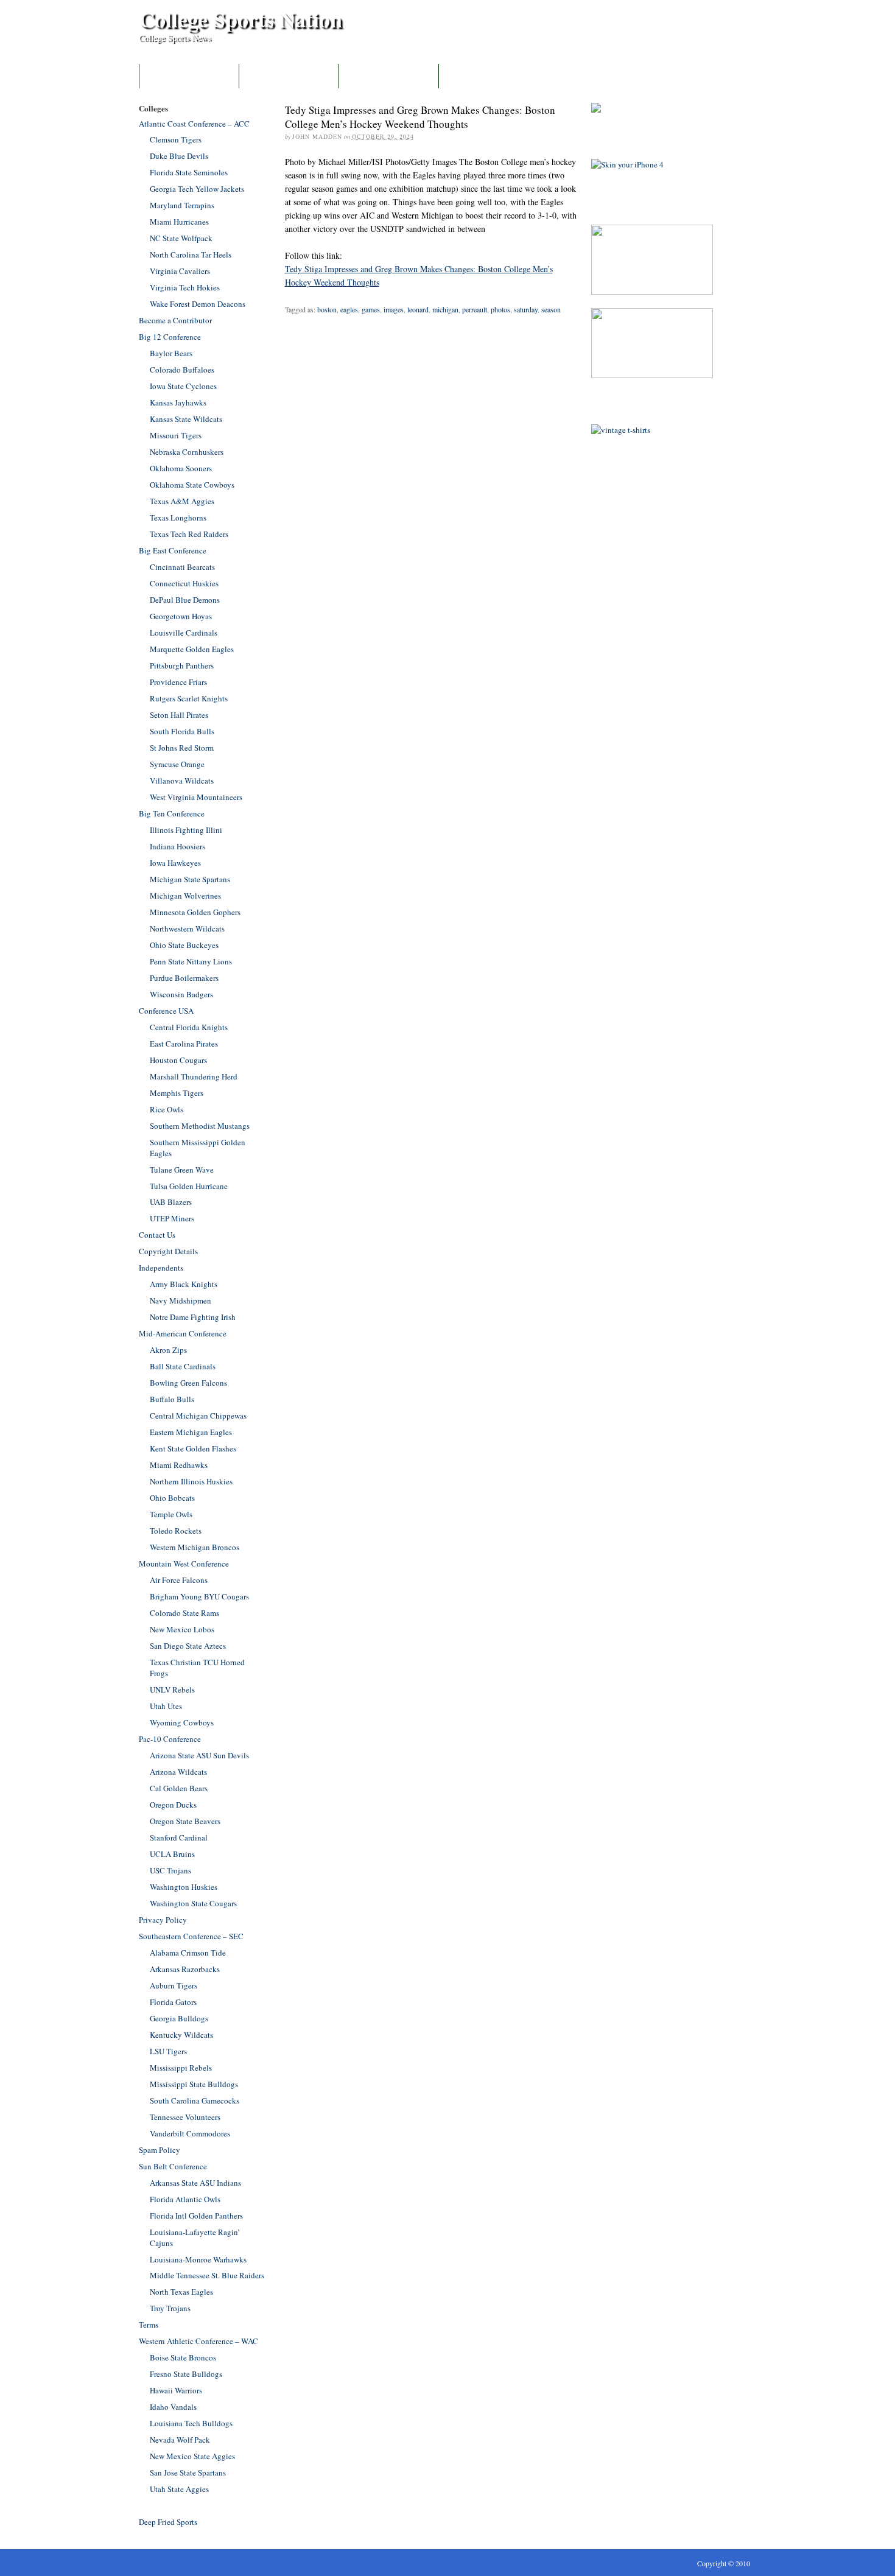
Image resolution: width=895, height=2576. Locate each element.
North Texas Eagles (181, 2292)
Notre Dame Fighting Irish (193, 1317)
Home (189, 76)
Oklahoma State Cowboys (192, 485)
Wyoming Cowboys (182, 1722)
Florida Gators (173, 2002)
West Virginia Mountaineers (196, 797)
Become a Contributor (289, 76)
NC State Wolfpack (181, 238)
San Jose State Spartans (188, 2472)
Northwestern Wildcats (187, 928)
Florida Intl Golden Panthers (196, 2216)
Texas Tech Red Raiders (189, 534)
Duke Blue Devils (179, 156)
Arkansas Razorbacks (185, 1969)
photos (500, 309)
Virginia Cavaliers (180, 271)
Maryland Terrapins (182, 205)
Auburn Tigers (174, 1985)
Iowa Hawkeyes (175, 863)
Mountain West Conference (184, 1563)
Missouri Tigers (176, 435)
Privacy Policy (163, 1920)
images (394, 309)
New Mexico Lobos (182, 1629)
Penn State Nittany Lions (191, 961)
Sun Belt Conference (173, 2166)
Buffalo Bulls (172, 1399)
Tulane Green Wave (182, 1170)
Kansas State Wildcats (186, 419)
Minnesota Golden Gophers (195, 912)
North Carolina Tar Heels (191, 254)
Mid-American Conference (183, 1333)
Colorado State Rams (184, 1613)
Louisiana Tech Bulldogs (191, 2423)
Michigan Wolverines (185, 896)
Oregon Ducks (173, 1805)
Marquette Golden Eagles (192, 649)
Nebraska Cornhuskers (187, 452)
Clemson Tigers (176, 139)
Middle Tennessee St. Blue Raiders (207, 2275)
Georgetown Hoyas (181, 616)
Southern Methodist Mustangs (200, 1126)
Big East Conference (173, 550)
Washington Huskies (184, 1887)
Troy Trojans (170, 2308)
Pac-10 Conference (170, 1739)
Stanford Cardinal (179, 1837)
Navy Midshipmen (181, 1300)
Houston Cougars (178, 1060)
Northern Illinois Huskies (191, 1481)
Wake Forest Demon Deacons (198, 304)
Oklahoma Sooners (181, 468)
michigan (445, 309)
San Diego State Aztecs (188, 1646)
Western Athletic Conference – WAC (198, 2341)
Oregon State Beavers (185, 1821)
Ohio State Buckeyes (184, 945)
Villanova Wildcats (182, 781)
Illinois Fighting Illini (186, 830)
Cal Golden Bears (179, 1788)
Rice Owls (167, 1109)
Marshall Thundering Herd (194, 1076)
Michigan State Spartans (190, 879)
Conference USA (166, 1011)
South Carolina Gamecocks (195, 2100)
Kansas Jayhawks (178, 402)
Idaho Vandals (173, 2407)
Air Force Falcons (179, 1580)
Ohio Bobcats (172, 1498)
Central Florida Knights (189, 1027)
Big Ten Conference (172, 813)
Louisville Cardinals (184, 633)
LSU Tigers (168, 2051)
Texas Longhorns (178, 518)
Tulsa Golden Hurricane (189, 1186)
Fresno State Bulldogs (186, 2374)
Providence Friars (178, 682)
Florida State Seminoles (189, 172)
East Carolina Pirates (184, 1044)
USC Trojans (170, 1870)
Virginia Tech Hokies (185, 287)
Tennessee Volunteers (185, 2117)
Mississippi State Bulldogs (194, 2084)
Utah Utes (166, 1706)
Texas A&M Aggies (182, 501)
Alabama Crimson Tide (188, 1953)
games (371, 309)
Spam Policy (160, 2150)
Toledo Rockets (176, 1531)
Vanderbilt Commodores (190, 2133)
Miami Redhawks (179, 1465)
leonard (418, 309)
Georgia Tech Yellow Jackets (197, 189)
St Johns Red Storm (182, 748)
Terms (149, 2325)
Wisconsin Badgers (181, 994)
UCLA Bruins (172, 1854)
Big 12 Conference (170, 337)
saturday (526, 309)
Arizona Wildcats (178, 1772)
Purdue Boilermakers (184, 978)
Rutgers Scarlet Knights (189, 698)
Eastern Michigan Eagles (191, 1432)
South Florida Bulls (182, 731)
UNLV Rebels (172, 1690)
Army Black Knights (184, 1284)
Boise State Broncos (183, 2357)
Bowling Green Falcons (188, 1383)
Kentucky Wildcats (181, 2035)
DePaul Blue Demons (185, 600)
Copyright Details (168, 1251)
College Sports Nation (240, 19)
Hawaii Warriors (176, 2390)
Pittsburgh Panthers (182, 665)
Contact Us (389, 76)
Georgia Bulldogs (179, 2018)
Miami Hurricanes (179, 222)
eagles (349, 309)
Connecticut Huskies (184, 583)
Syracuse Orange (177, 764)
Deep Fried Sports (168, 2522)
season (551, 309)
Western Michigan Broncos (195, 1547)
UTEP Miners (172, 1218)
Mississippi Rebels (181, 2068)
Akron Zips (168, 1350)
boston (327, 309)
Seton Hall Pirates (179, 715)
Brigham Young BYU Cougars (199, 1596)
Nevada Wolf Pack (180, 2440)
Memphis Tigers (177, 1093)
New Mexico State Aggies (192, 2456)
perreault (475, 309)
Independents (161, 1268)
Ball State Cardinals (183, 1366)
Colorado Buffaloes (182, 370)
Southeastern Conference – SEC (191, 1936)
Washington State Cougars (193, 1903)
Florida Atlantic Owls (185, 2199)
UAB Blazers (171, 1202)
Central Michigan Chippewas (198, 1416)
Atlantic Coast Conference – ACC (194, 124)
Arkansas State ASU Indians (195, 2183)
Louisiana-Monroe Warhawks (198, 2259)
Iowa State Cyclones (183, 386)
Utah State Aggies (179, 2489)
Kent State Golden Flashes (193, 1448)
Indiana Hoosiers (177, 846)
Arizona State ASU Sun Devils (199, 1755)
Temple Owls (171, 1514)
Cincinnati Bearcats (182, 567)
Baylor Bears (171, 353)
